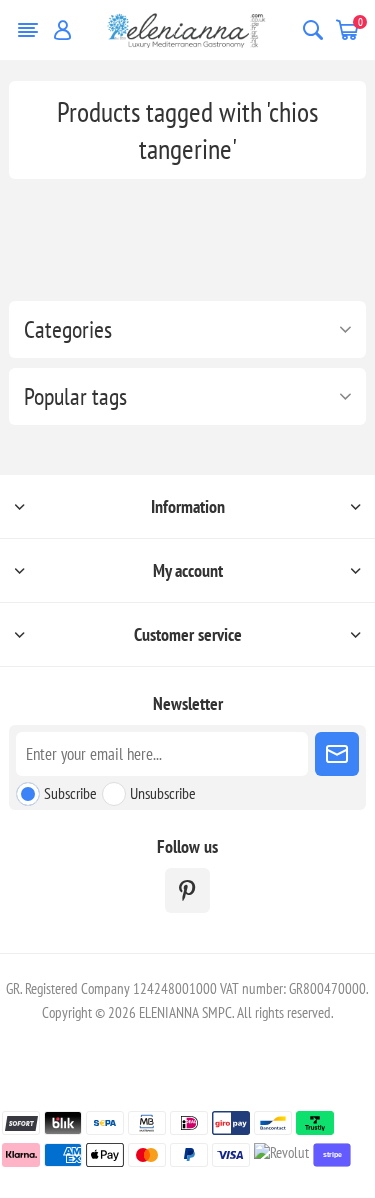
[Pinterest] (187, 890)
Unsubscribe (163, 793)
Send (337, 754)
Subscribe (70, 793)
